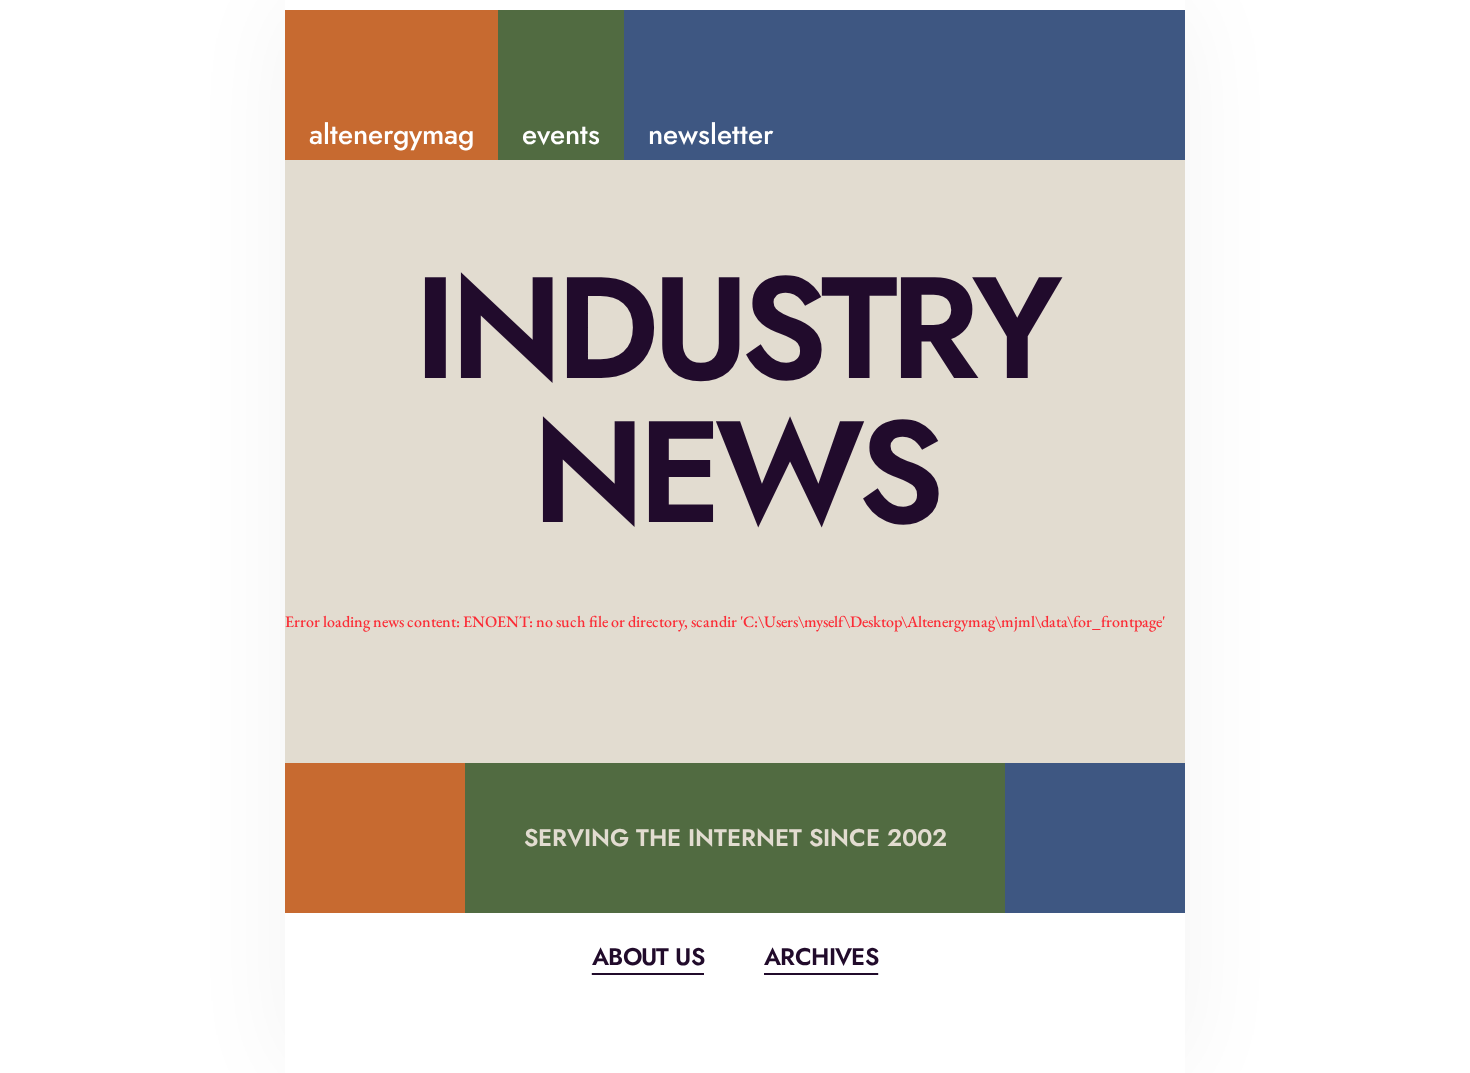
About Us (648, 956)
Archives (821, 956)
